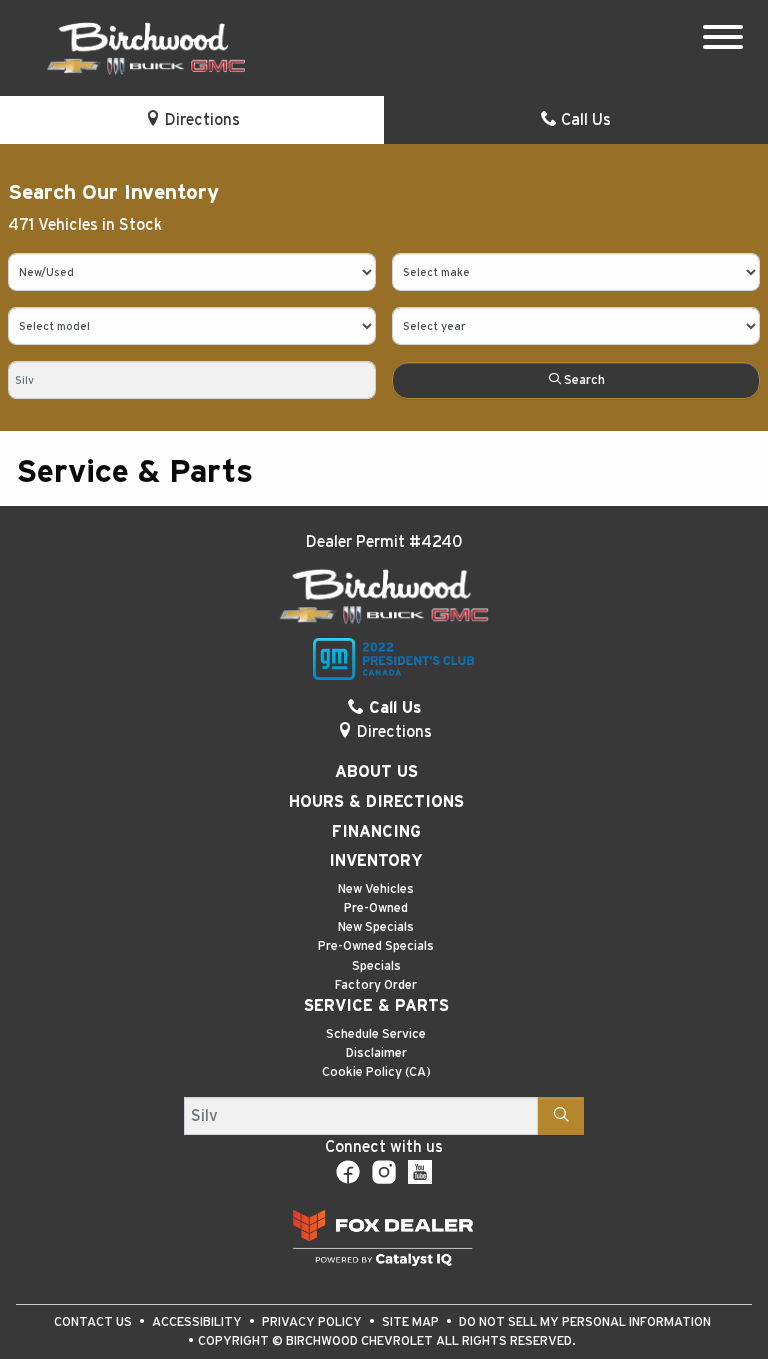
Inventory (376, 861)
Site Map (412, 1322)
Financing (376, 832)
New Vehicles (376, 889)
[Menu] (723, 40)
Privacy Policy (313, 1322)
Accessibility (198, 1322)
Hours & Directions (376, 802)
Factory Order (376, 985)
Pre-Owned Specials (376, 946)
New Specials (376, 927)
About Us (376, 772)
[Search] (561, 1116)
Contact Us (94, 1322)
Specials (376, 966)
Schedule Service (376, 1034)
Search (583, 380)
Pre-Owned (376, 908)
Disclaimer (376, 1053)
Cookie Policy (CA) (376, 1072)
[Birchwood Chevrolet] (146, 47)
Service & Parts (376, 1006)
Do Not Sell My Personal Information (585, 1322)
